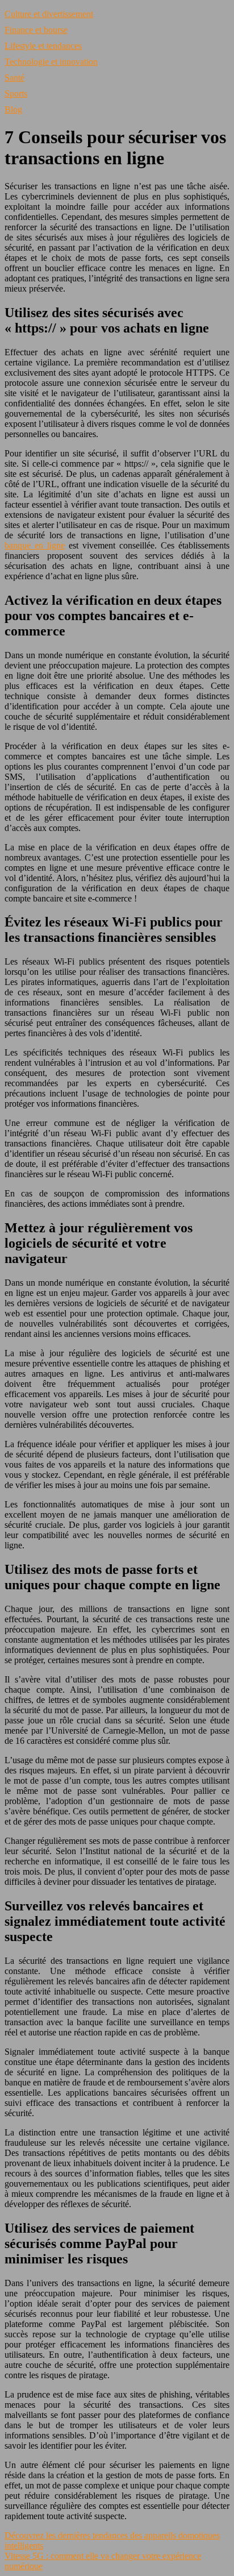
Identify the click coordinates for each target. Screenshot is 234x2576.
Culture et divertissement (49, 14)
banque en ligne (35, 545)
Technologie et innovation (51, 62)
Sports (16, 94)
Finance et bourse (36, 30)
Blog (13, 109)
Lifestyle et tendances (43, 46)
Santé (14, 78)
